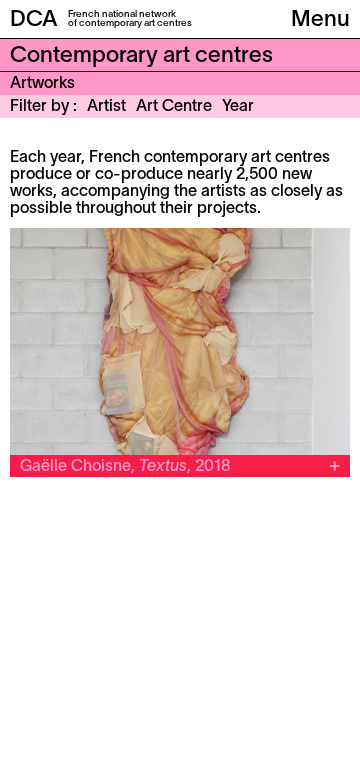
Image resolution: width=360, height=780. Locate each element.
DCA (34, 20)
